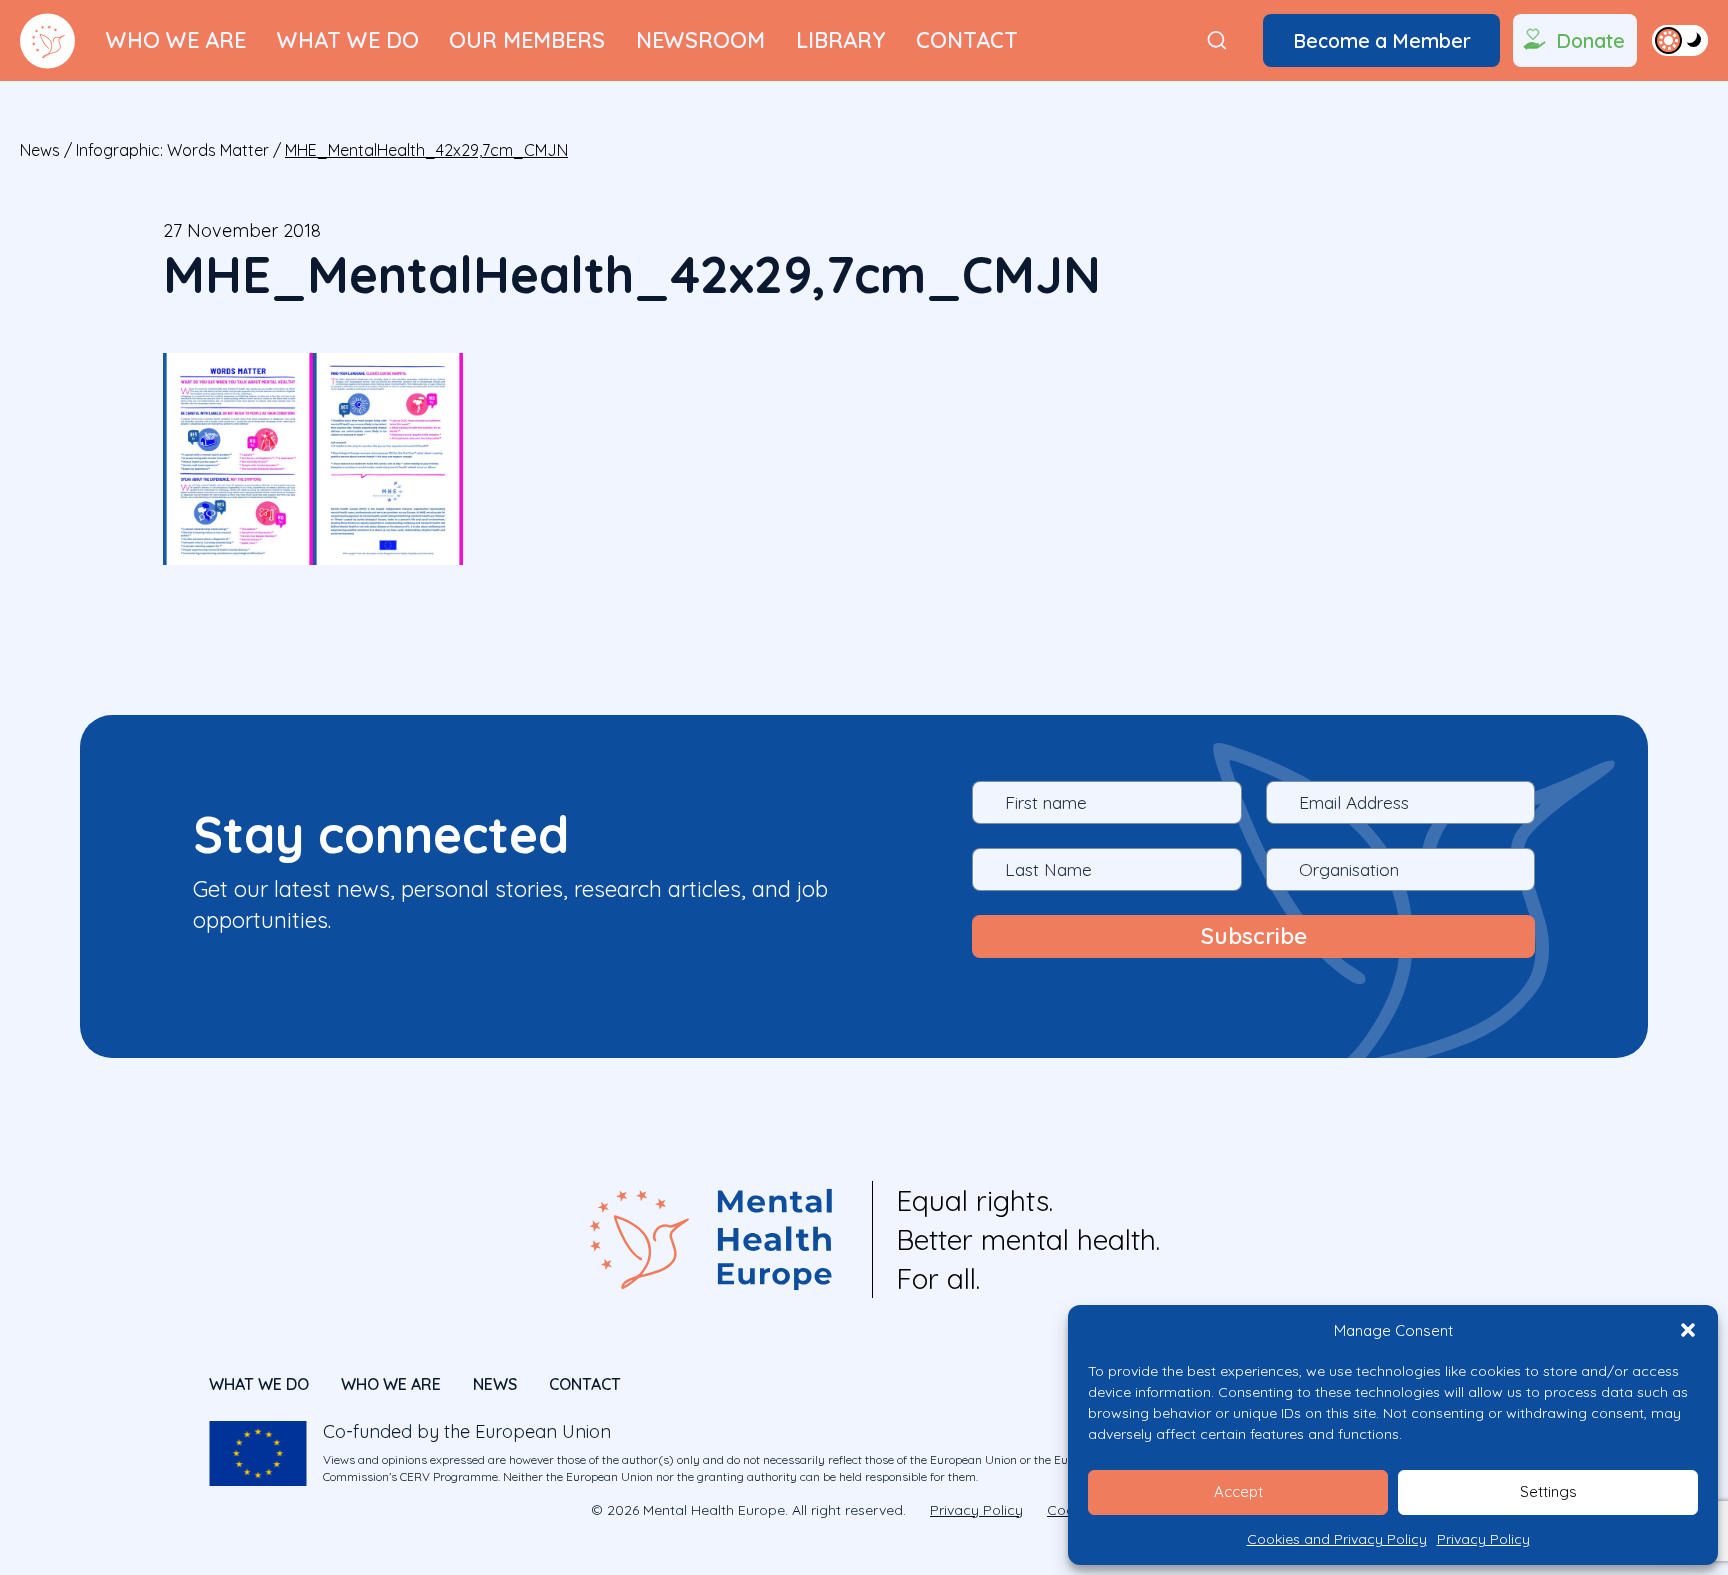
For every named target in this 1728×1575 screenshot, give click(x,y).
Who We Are (176, 39)
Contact (967, 39)
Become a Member (1382, 40)
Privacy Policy (1483, 1539)
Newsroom (700, 39)
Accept (1238, 1491)
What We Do (348, 39)
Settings (1548, 1491)
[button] (1688, 1330)
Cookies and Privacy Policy (1337, 1539)
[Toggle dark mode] (1680, 40)
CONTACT (585, 1384)
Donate (1590, 40)
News (40, 150)
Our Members (527, 39)
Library (840, 39)
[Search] (1217, 40)
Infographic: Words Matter (172, 150)
